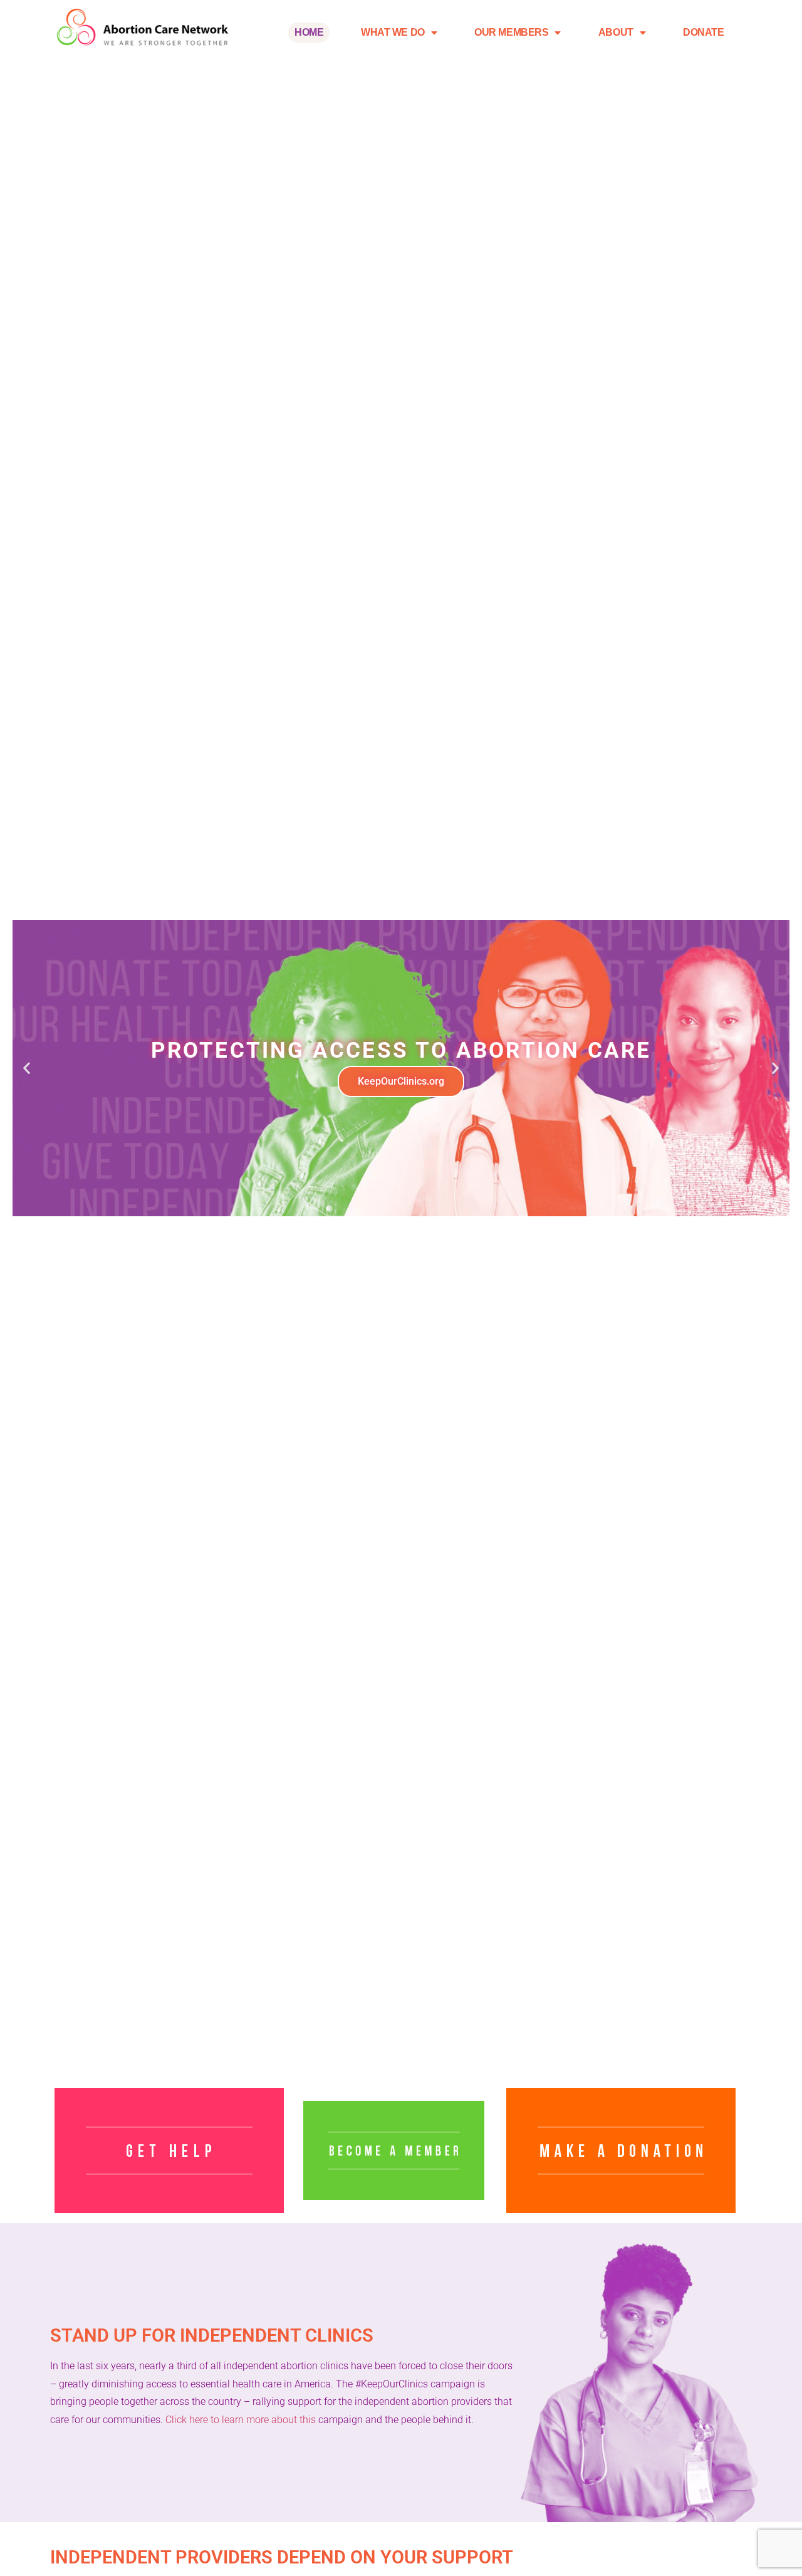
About (616, 32)
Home (309, 32)
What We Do (393, 32)
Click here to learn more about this (241, 2420)
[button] (27, 1068)
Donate (703, 32)
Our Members (511, 32)
